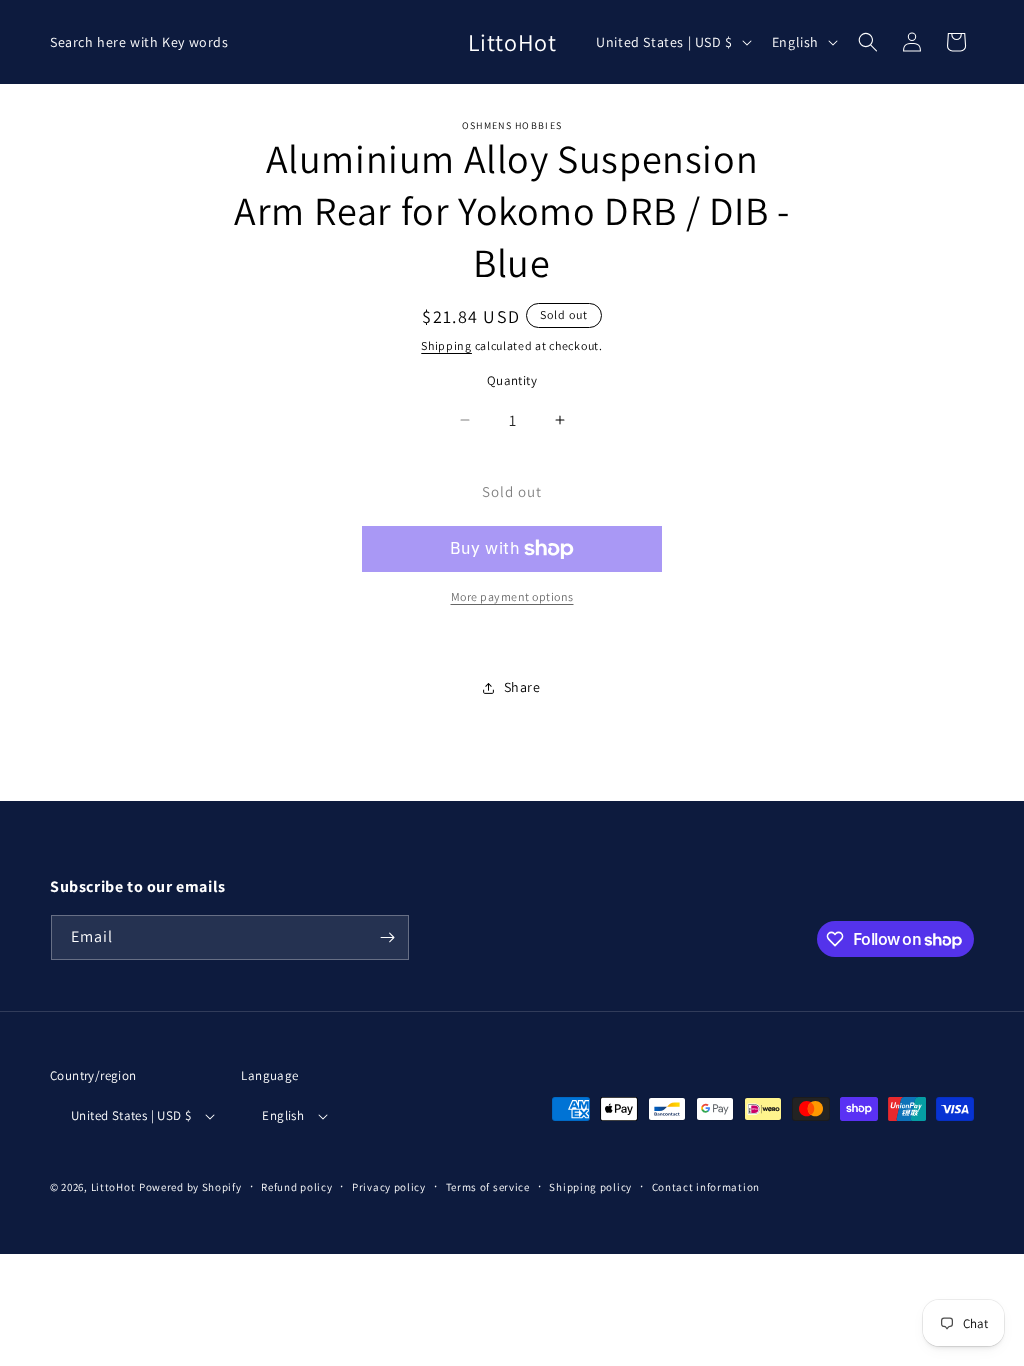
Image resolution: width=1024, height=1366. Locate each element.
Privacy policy (389, 1187)
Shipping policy (590, 1187)
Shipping (446, 345)
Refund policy (296, 1187)
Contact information (706, 1187)
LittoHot (113, 1187)
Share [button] (522, 687)
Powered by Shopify (190, 1187)
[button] (868, 42)
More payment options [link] (512, 596)
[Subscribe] (387, 937)
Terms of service (488, 1187)
